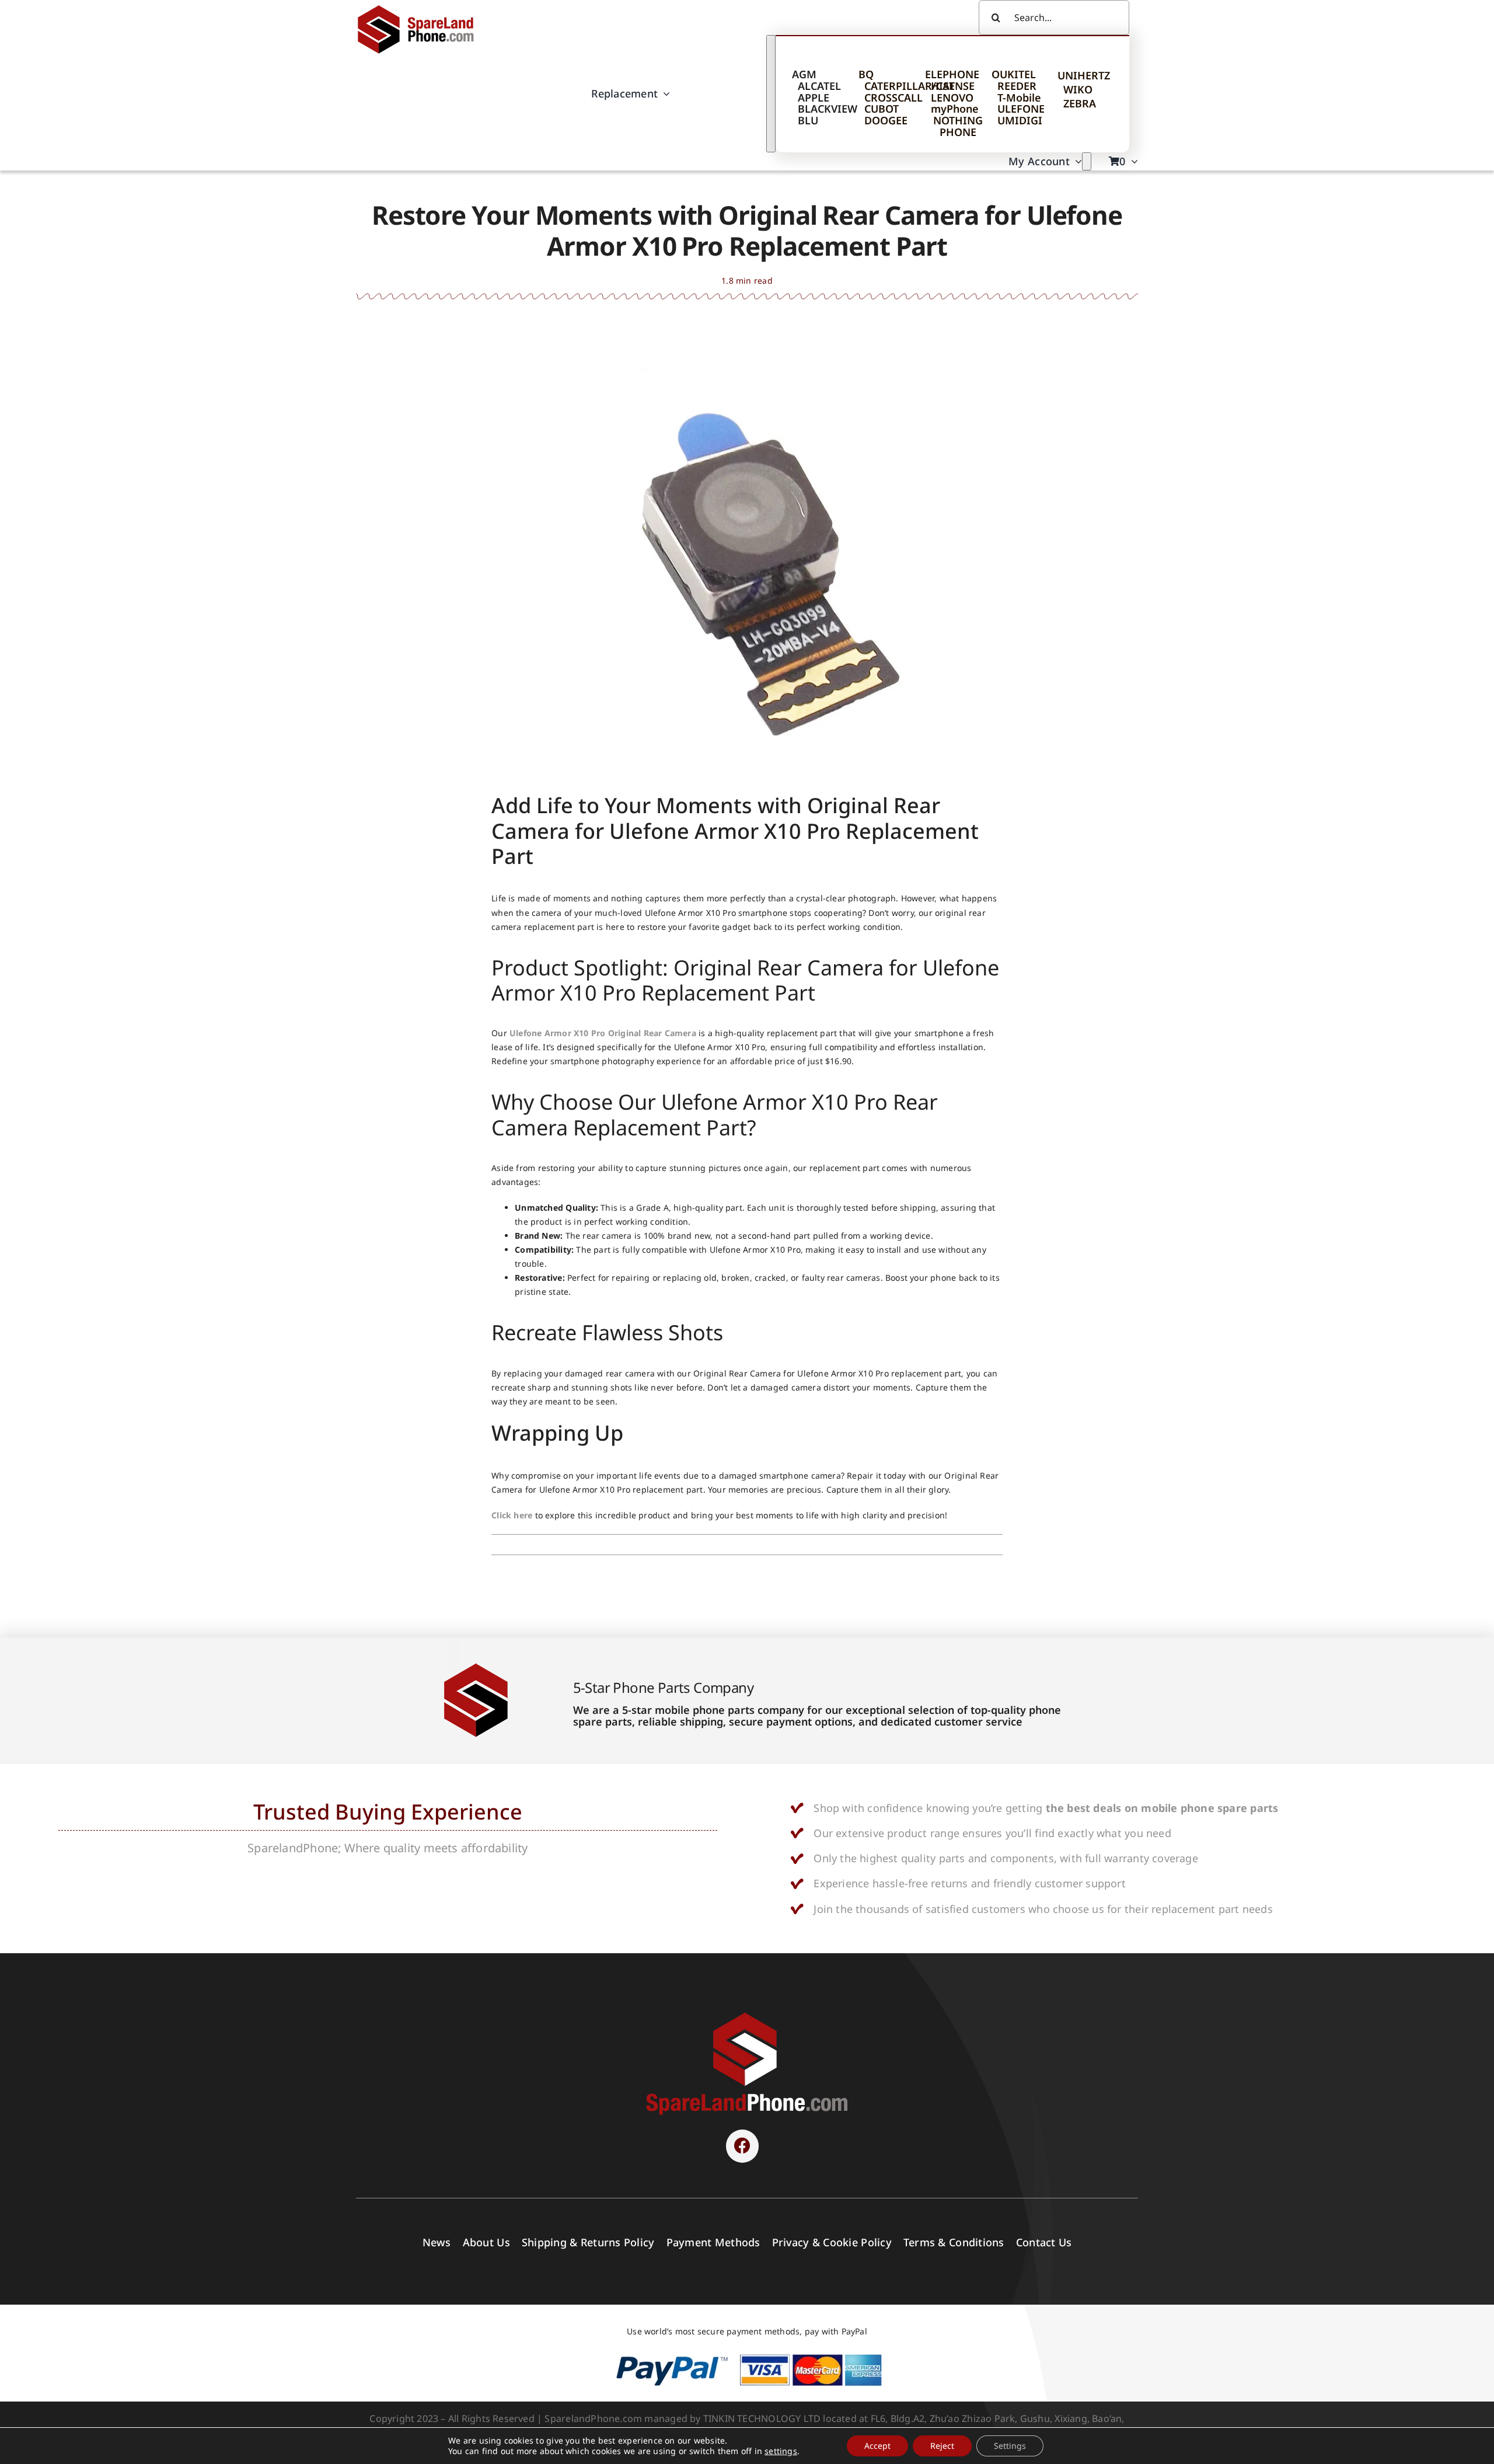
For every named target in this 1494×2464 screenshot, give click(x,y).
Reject (942, 2446)
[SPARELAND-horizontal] (747, 2015)
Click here (512, 1515)
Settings (1010, 2446)
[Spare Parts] (421, 7)
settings (781, 2451)
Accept (877, 2446)
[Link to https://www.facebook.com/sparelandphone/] (742, 2146)
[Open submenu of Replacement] (771, 94)
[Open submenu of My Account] (1087, 161)
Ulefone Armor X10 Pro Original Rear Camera (603, 1033)
